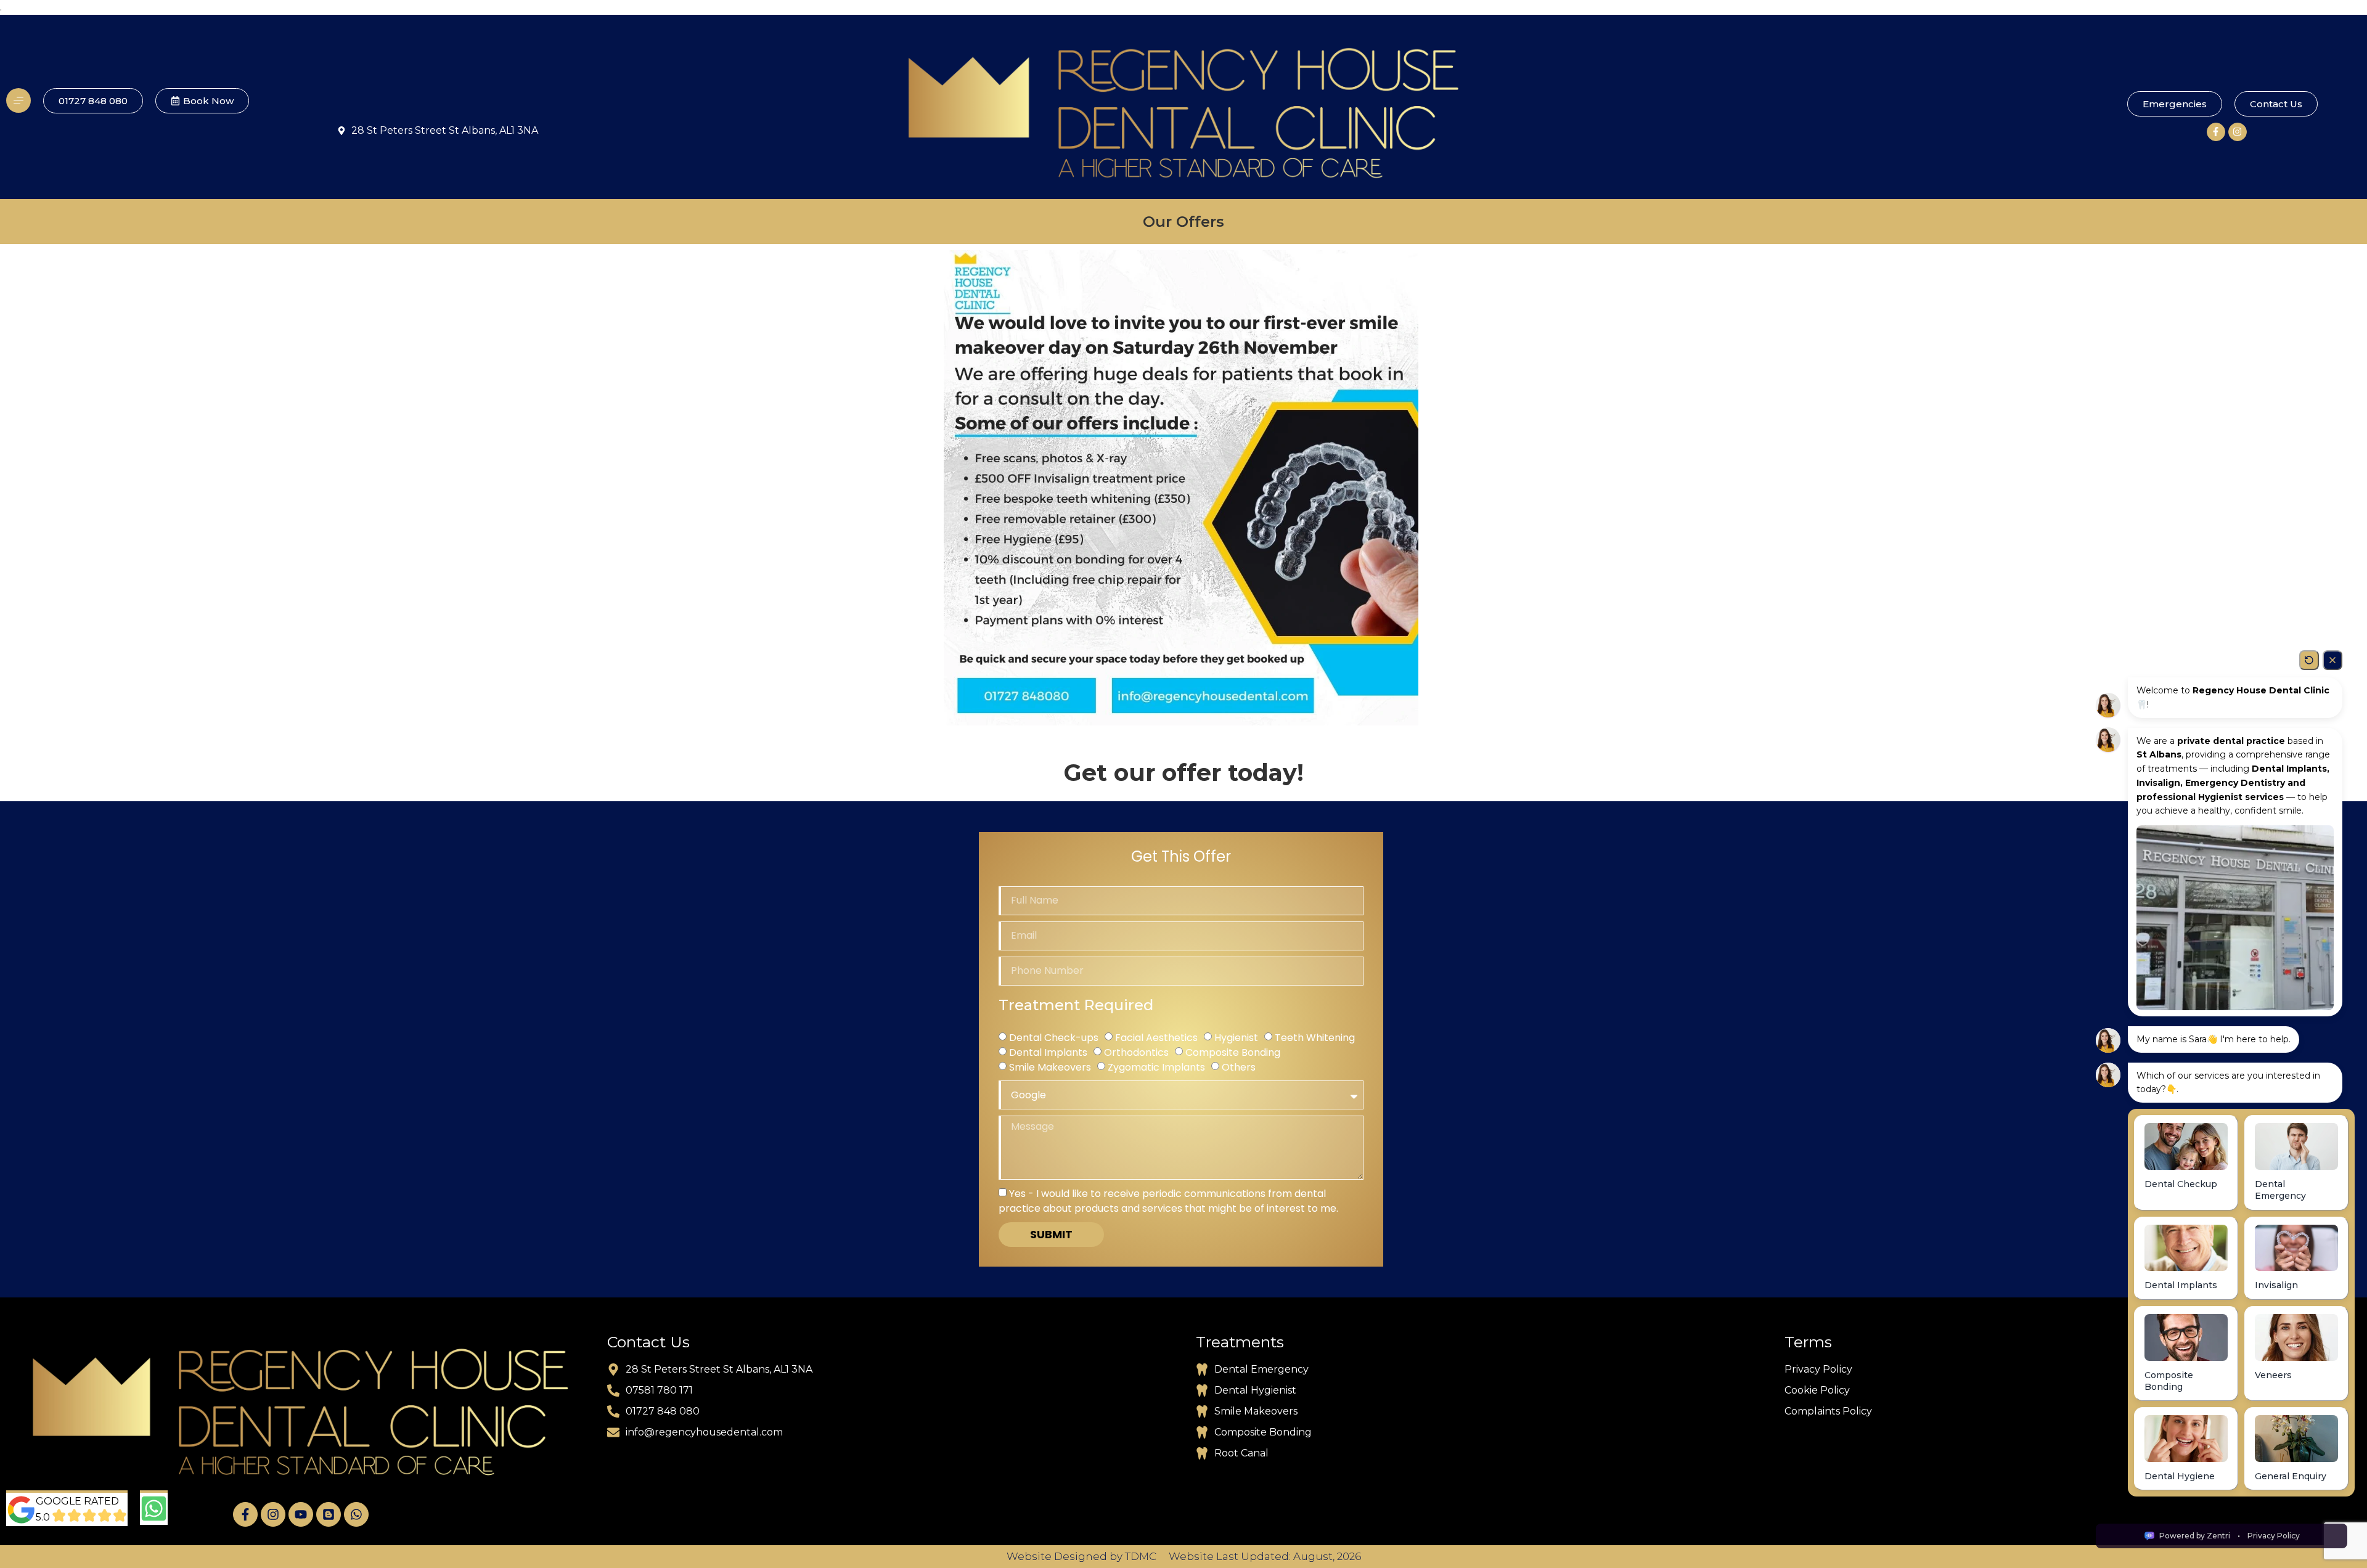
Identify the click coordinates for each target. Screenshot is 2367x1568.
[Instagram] (2238, 132)
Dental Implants (1048, 1052)
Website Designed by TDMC (1081, 1556)
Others (1239, 1067)
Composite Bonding (1233, 1052)
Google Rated (77, 1501)
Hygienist (1236, 1038)
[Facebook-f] (2216, 132)
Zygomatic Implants (1156, 1067)
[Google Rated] (21, 1510)
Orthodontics (1136, 1052)
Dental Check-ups (1054, 1038)
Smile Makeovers (1050, 1067)
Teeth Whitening (1315, 1038)
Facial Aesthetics (1156, 1038)
